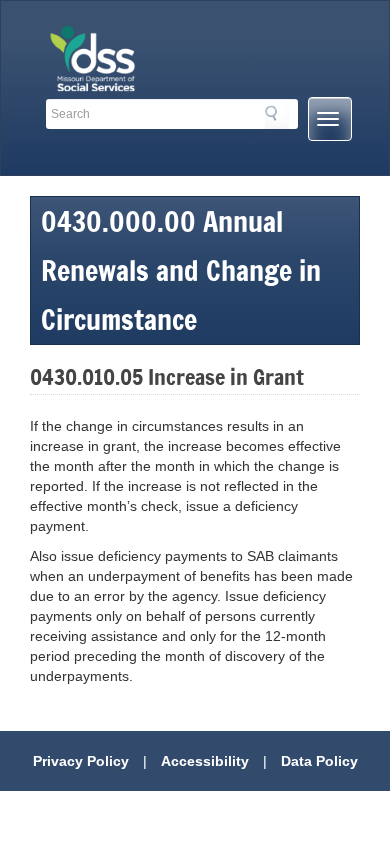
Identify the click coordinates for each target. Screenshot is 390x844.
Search (277, 117)
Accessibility (205, 761)
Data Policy (319, 761)
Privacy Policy (81, 761)
